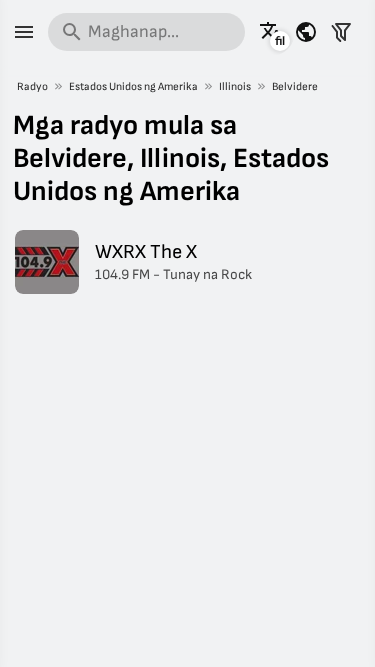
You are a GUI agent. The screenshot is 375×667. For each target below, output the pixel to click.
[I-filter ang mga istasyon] (341, 32)
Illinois (235, 86)
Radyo (32, 86)
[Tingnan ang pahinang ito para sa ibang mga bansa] (306, 32)
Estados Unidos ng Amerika (133, 86)
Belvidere (295, 86)
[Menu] (24, 32)
